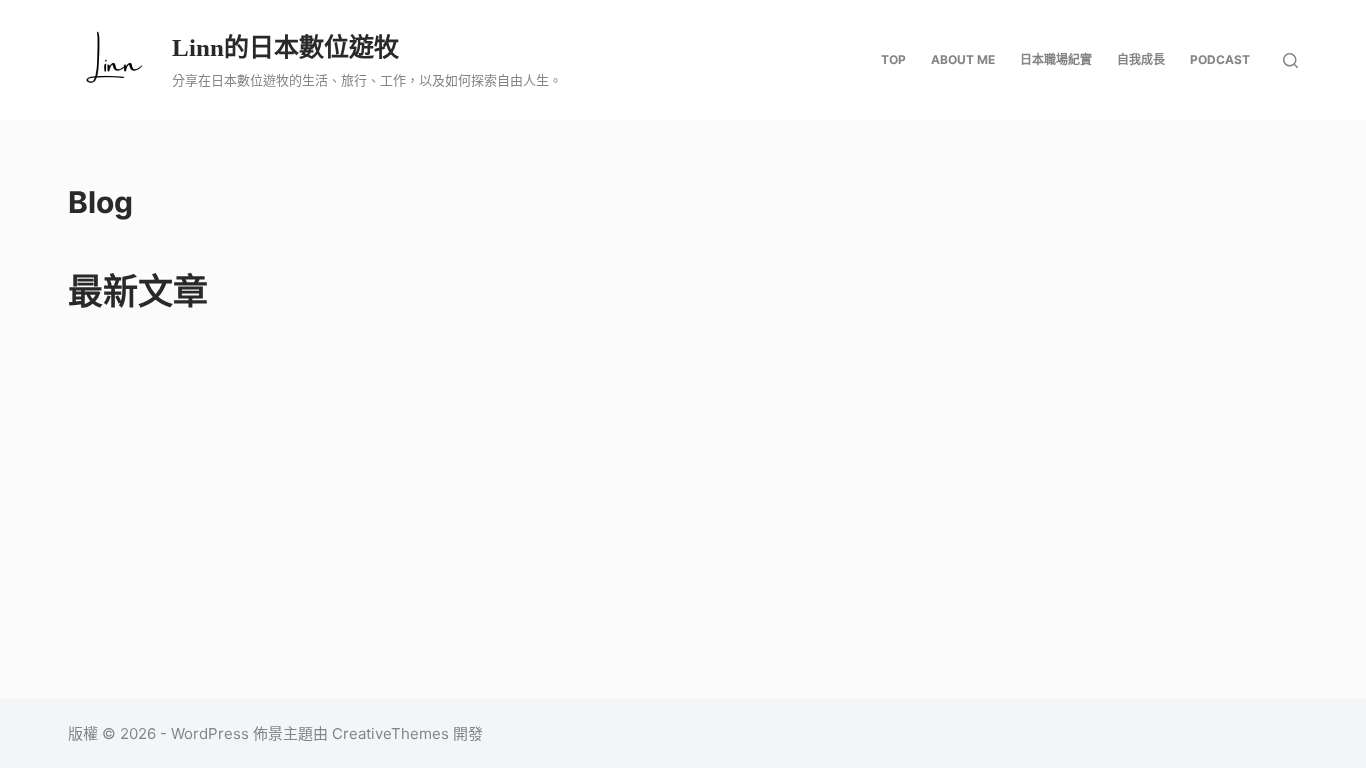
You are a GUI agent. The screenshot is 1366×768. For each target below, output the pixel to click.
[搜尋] (1290, 60)
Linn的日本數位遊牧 (285, 47)
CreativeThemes (390, 733)
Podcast (1220, 59)
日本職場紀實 (1056, 59)
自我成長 (1141, 59)
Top (893, 59)
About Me (963, 59)
